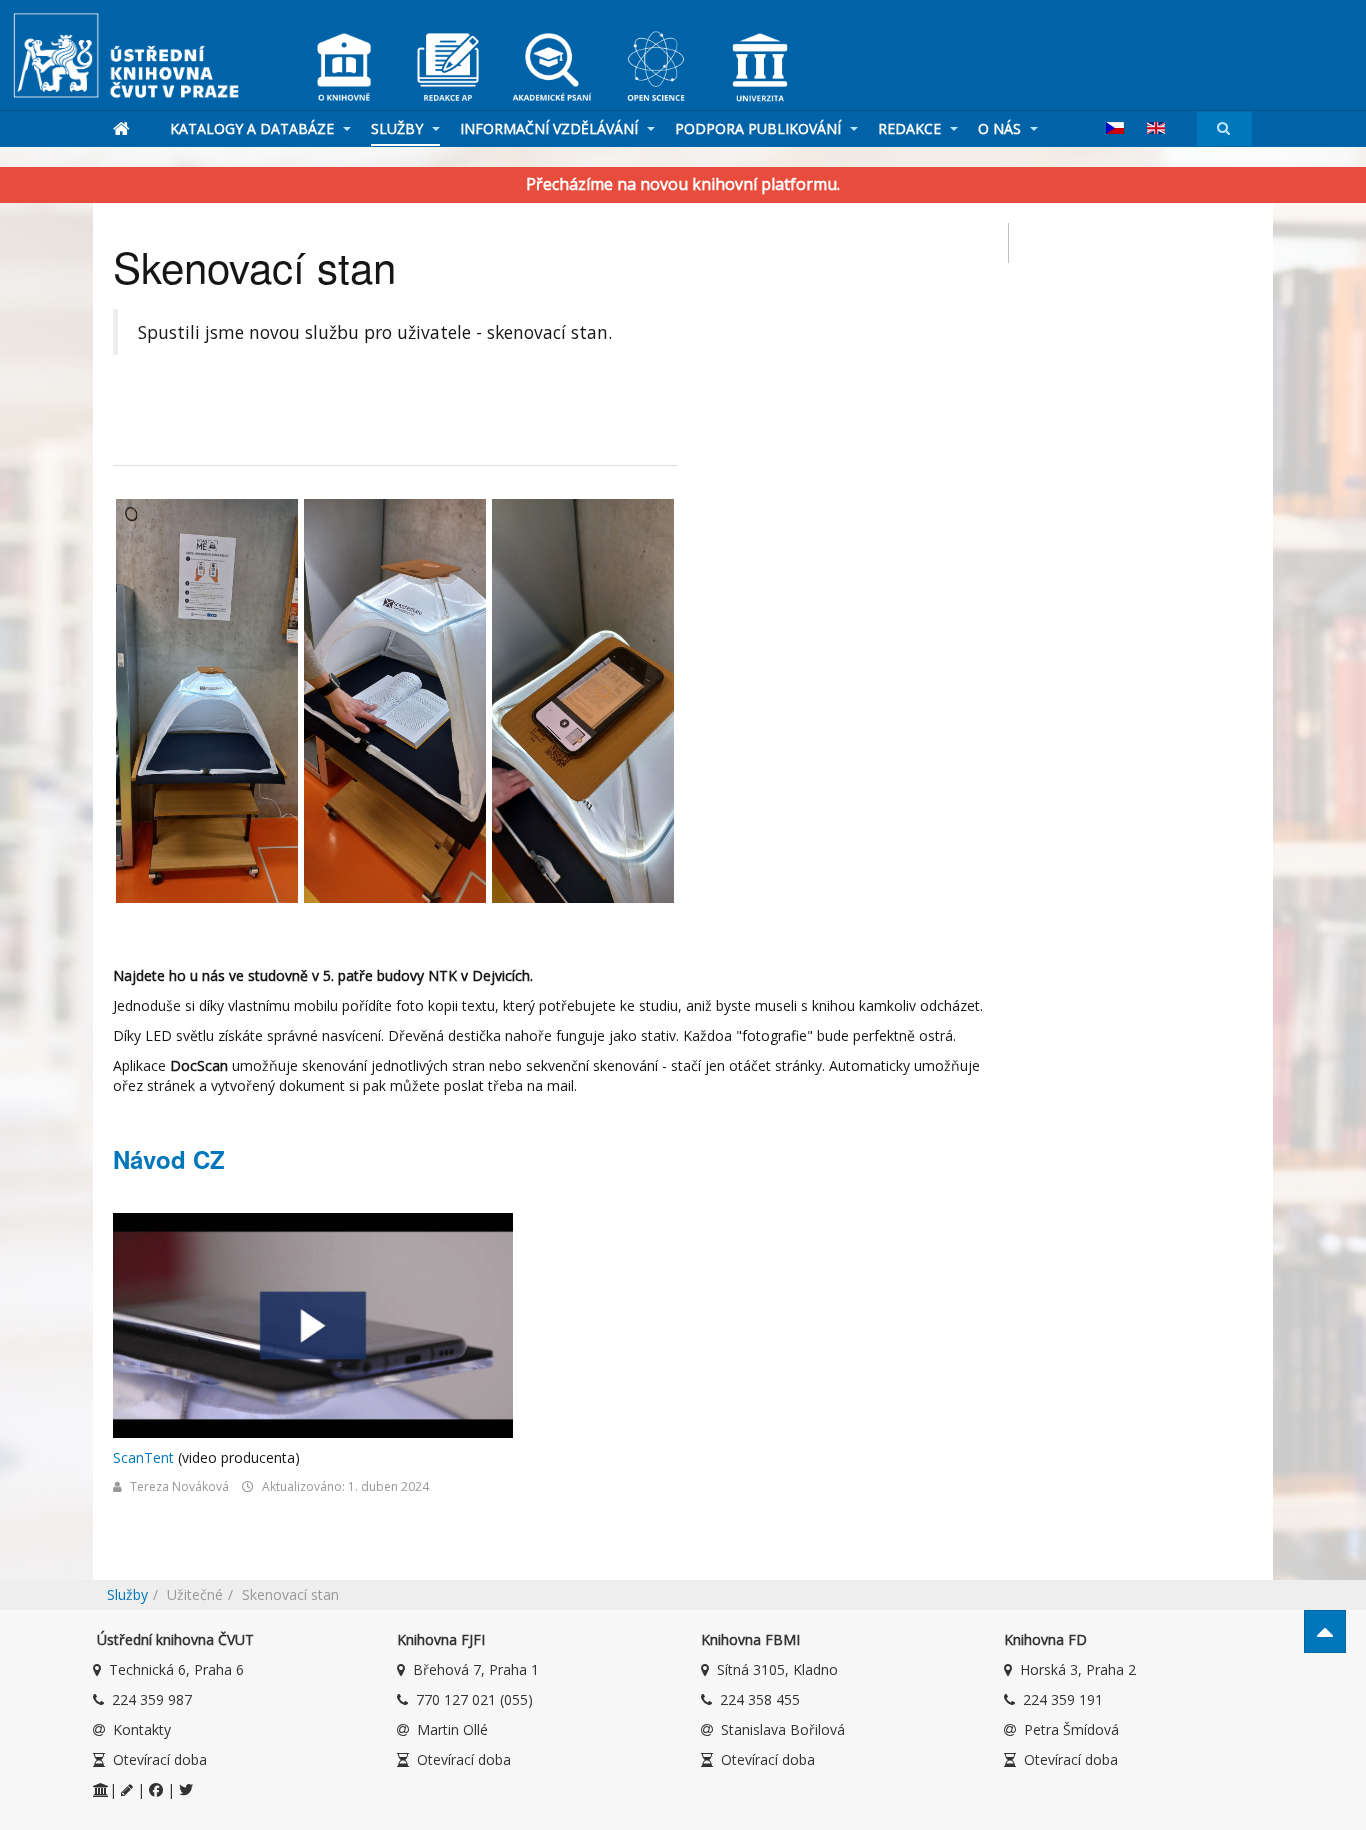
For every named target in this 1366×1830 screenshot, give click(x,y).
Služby (399, 128)
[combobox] (1224, 128)
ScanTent (143, 1457)
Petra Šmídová (1071, 1729)
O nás (1001, 128)
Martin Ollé (452, 1729)
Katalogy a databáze (254, 128)
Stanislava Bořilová (783, 1729)
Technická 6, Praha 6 (176, 1669)
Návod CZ (169, 1159)
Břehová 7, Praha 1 (476, 1669)
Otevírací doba (160, 1759)
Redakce (911, 128)
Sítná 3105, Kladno (777, 1669)
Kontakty (142, 1729)
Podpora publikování (760, 128)
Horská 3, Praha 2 (1078, 1669)
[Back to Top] (1325, 1631)
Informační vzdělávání (551, 128)
